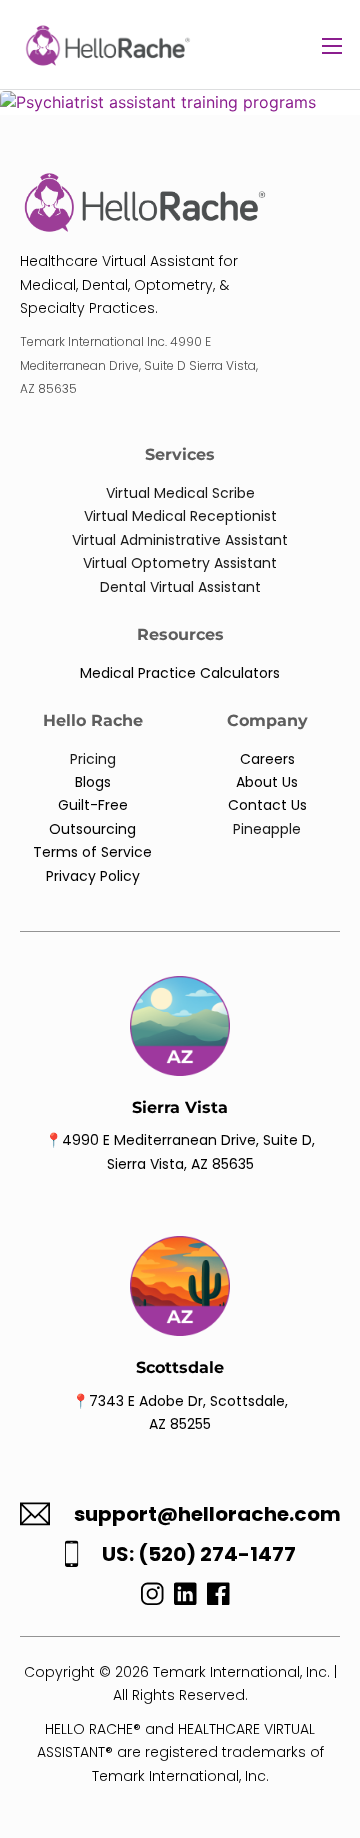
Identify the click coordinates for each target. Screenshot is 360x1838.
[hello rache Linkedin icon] (185, 1599)
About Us (267, 782)
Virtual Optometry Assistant (180, 563)
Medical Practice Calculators (180, 673)
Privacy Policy (93, 876)
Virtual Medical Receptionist (180, 516)
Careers (267, 759)
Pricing (93, 759)
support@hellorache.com (207, 1514)
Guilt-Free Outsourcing (92, 816)
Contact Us (267, 805)
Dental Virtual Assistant (180, 587)
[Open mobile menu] (332, 46)
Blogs (93, 782)
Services (180, 454)
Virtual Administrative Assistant (180, 540)
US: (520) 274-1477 (199, 1554)
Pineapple (267, 829)
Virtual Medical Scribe (180, 493)
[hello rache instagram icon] (147, 1599)
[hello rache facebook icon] (218, 1599)
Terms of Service (92, 852)
